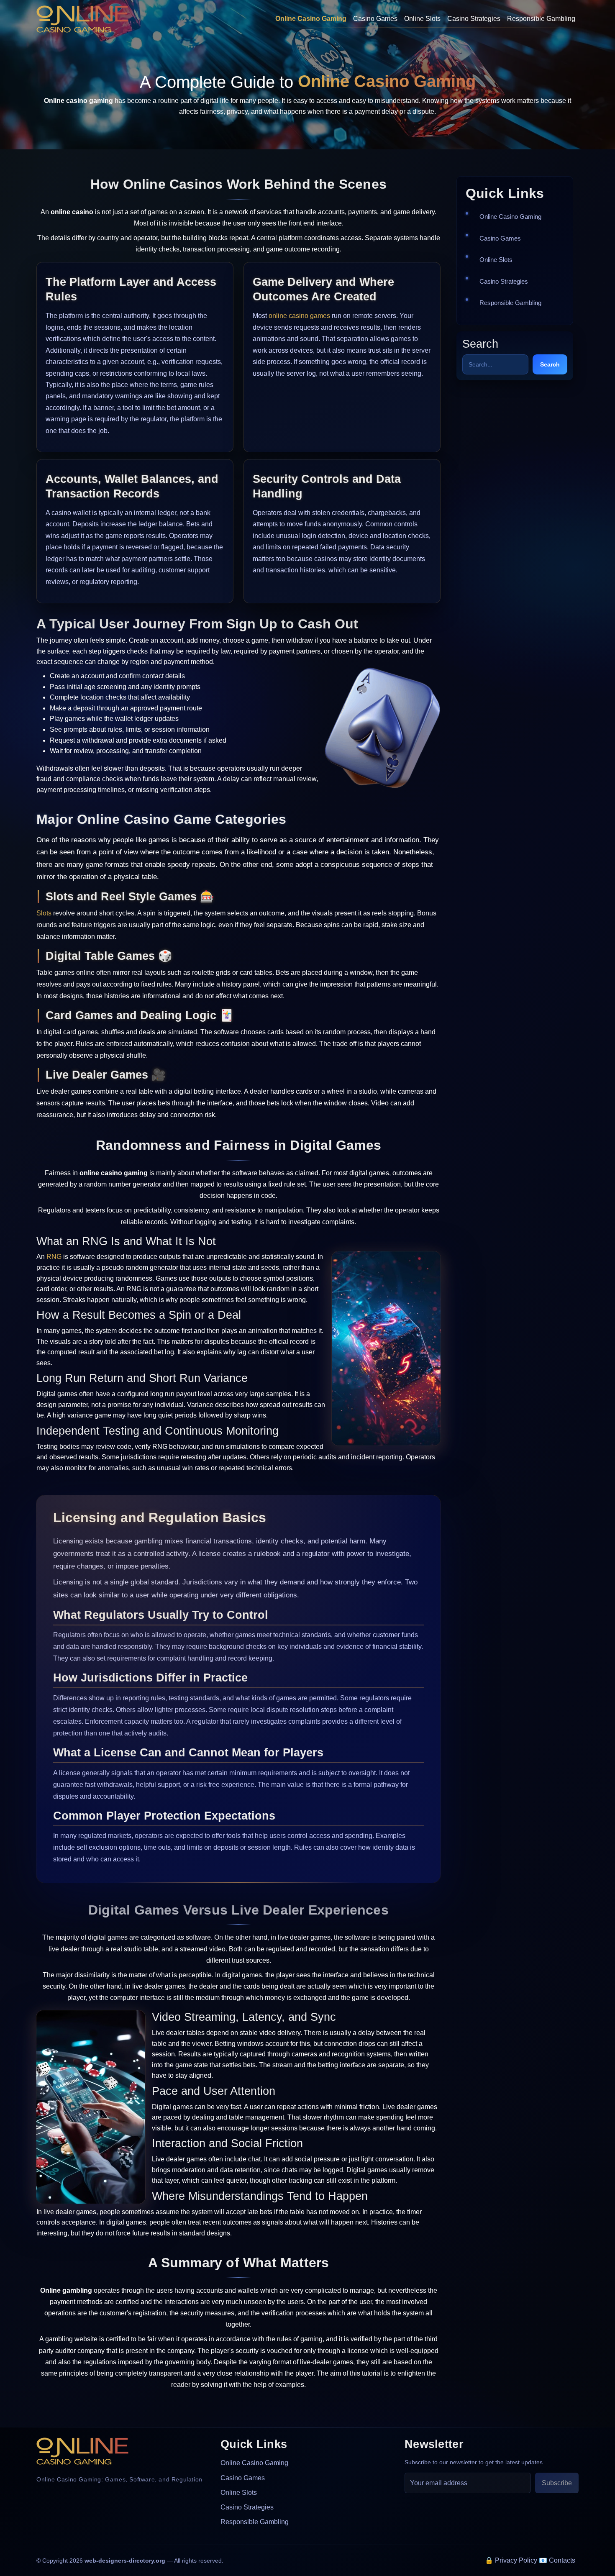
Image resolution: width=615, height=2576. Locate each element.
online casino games (299, 316)
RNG (54, 1257)
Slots (44, 913)
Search (550, 364)
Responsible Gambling (541, 19)
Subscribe (557, 2483)
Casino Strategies (474, 19)
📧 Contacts (557, 2560)
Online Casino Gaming (311, 19)
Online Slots (422, 19)
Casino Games (375, 19)
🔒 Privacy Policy (511, 2560)
